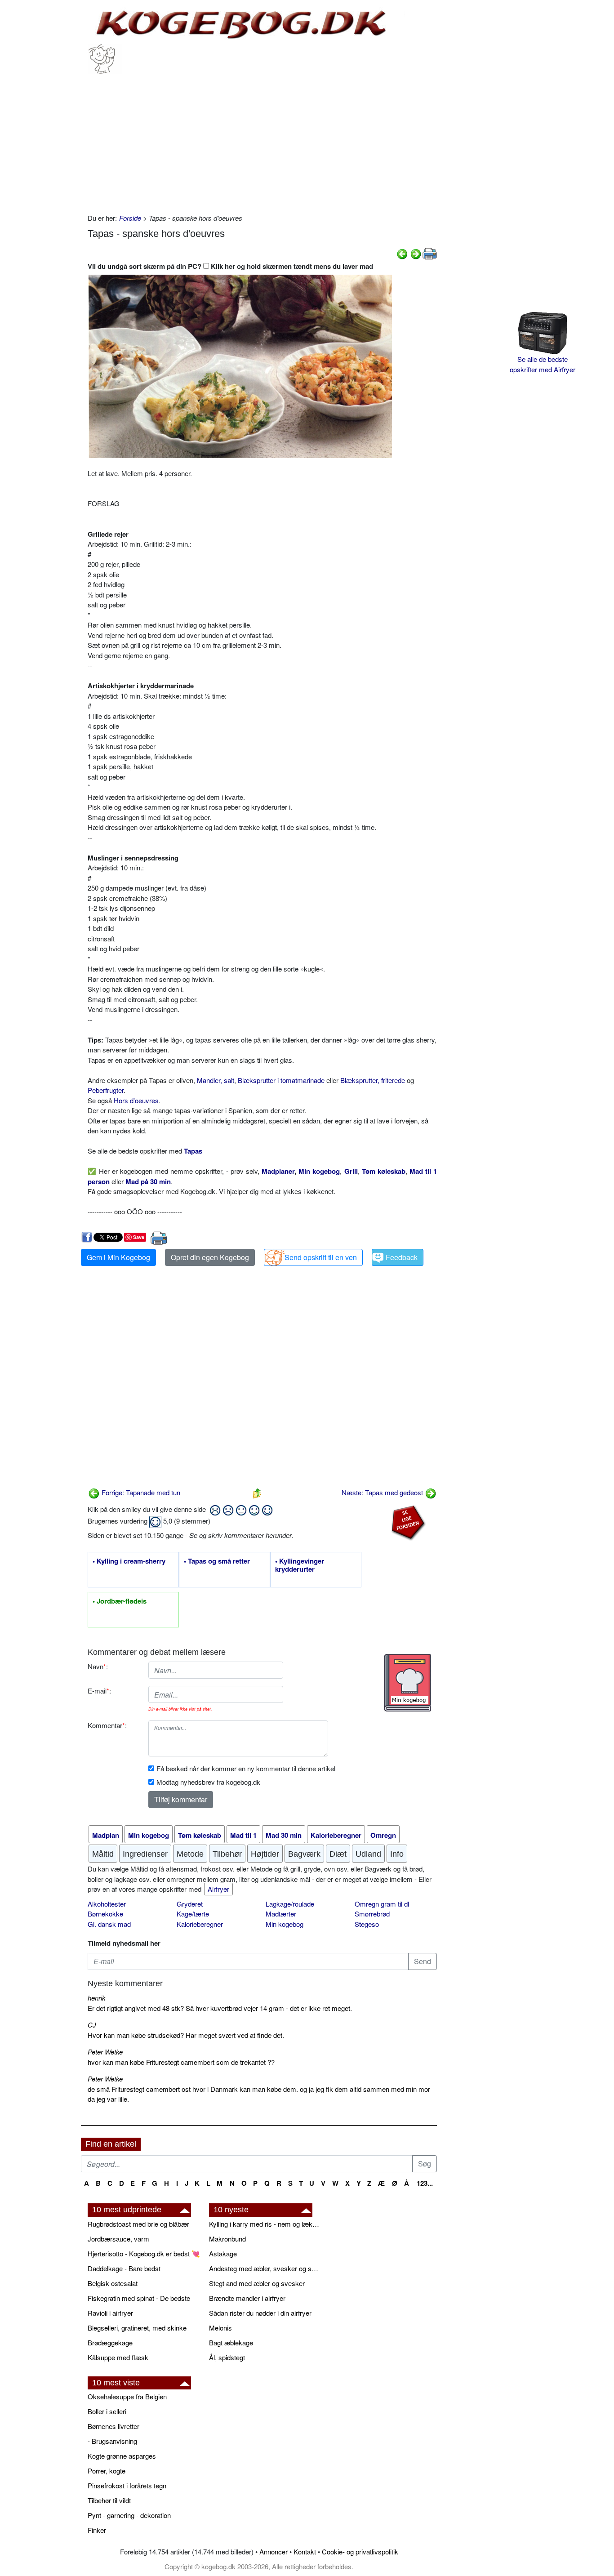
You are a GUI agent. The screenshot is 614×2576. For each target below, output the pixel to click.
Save (139, 1237)
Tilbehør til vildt (109, 2500)
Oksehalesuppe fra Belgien (127, 2396)
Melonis (220, 2328)
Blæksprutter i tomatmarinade (281, 1080)
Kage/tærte (193, 1914)
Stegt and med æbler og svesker (257, 2283)
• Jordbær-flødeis (120, 1601)
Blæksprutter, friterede (373, 1080)
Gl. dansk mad (109, 1924)
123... (425, 2183)
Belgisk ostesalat (113, 2283)
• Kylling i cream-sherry (129, 1561)
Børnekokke (105, 1914)
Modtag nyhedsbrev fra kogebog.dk (208, 1782)
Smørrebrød (372, 1914)
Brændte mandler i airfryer (247, 2298)
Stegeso (367, 1924)
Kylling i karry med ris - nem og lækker (265, 2224)
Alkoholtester (107, 1904)
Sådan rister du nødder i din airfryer (260, 2313)
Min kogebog (285, 1924)
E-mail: (99, 1691)
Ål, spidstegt (227, 2357)
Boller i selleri (107, 2411)
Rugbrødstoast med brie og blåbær (138, 2224)
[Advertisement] (262, 141)
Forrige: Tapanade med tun (140, 1492)
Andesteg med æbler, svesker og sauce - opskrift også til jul (265, 2268)
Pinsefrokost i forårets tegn (127, 2485)
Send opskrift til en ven (321, 1257)
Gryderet (190, 1904)
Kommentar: (107, 1725)
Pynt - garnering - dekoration (129, 2515)
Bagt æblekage (231, 2342)
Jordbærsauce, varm (118, 2239)
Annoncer (274, 2551)
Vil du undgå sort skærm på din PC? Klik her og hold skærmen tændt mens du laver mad (230, 266)
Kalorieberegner (200, 1924)
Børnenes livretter (113, 2426)
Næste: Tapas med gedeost (383, 1492)
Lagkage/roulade (290, 1904)
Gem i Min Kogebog (118, 1257)
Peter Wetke (105, 2052)
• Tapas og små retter (217, 1561)
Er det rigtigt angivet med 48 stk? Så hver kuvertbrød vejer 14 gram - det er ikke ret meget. (220, 2008)
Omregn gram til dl (382, 1904)
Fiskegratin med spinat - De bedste (139, 2298)
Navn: (98, 1666)
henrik (97, 1998)
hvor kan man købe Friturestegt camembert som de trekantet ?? (181, 2062)
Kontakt (305, 2551)
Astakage (223, 2253)
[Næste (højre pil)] (416, 253)
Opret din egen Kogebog (210, 1257)
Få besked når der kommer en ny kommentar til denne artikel (246, 1768)
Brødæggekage (110, 2342)
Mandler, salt (216, 1080)
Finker (97, 2530)
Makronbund (227, 2239)
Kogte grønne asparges (122, 2456)
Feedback (402, 1257)
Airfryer (218, 1889)
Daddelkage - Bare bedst (124, 2268)
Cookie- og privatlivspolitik (360, 2551)
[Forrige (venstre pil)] (402, 253)
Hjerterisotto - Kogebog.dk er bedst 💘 (144, 2253)
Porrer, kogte (107, 2471)
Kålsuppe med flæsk (118, 2357)
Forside (130, 218)
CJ (92, 2025)
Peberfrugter (106, 1090)
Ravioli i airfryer (110, 2313)
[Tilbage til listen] (257, 1492)
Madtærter (281, 1914)
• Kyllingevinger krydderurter (300, 1565)
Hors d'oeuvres (136, 1100)
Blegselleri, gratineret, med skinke (137, 2328)
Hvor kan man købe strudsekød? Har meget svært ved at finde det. (186, 2035)
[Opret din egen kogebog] (407, 1683)
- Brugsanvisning (112, 2441)
